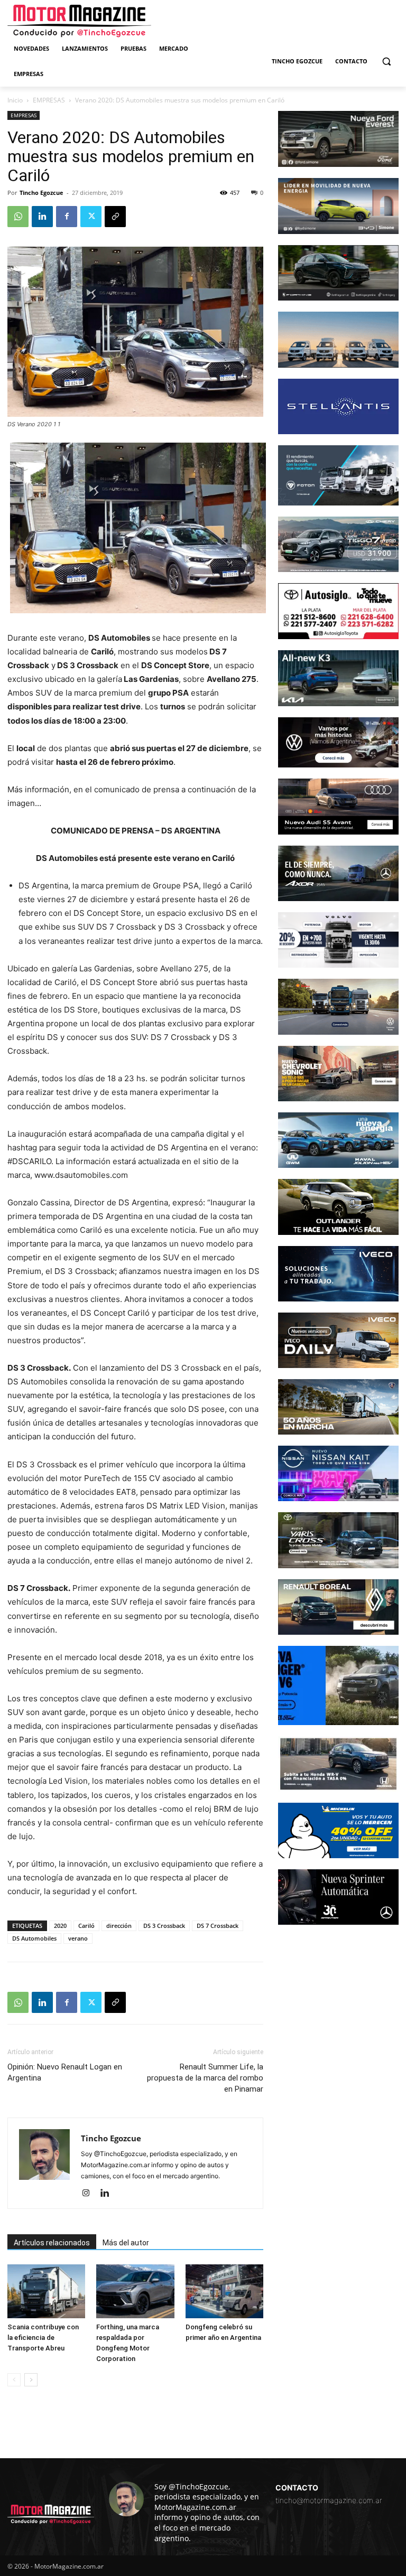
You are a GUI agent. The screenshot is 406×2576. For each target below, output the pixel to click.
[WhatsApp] (18, 217)
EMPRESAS (49, 100)
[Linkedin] (42, 217)
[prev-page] (14, 2380)
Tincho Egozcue (41, 193)
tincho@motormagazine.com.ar (329, 2500)
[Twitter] (91, 217)
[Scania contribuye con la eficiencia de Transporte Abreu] (46, 2291)
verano (78, 1938)
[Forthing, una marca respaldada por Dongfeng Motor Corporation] (135, 2291)
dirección (119, 1926)
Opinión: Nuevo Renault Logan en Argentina (65, 2072)
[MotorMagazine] (79, 21)
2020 (60, 1926)
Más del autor (126, 2243)
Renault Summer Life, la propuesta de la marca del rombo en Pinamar (205, 2078)
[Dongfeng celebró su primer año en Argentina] (224, 2291)
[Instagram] (90, 2194)
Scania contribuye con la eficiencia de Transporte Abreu (43, 2338)
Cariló (86, 1926)
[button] (386, 62)
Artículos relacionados (52, 2243)
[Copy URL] (115, 217)
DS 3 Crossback (164, 1926)
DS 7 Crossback (218, 1926)
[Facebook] (67, 217)
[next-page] (31, 2380)
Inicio (15, 100)
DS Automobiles (34, 1938)
